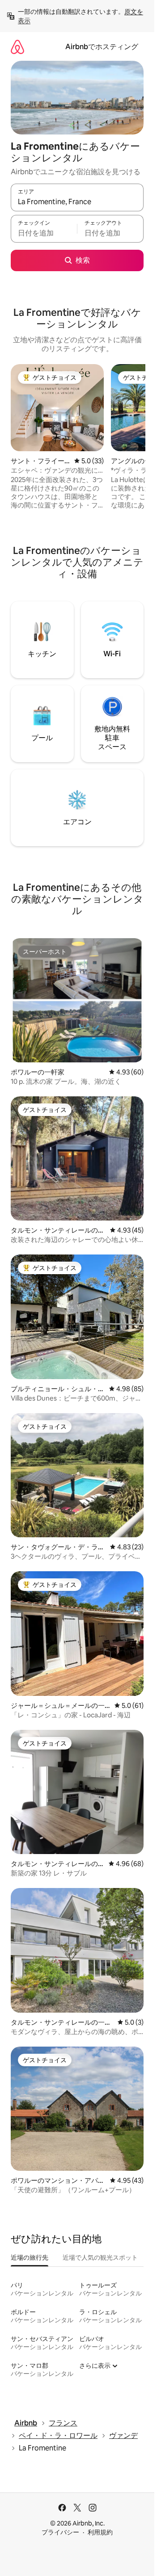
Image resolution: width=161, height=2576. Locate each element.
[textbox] (44, 233)
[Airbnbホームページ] (17, 47)
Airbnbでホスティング (102, 47)
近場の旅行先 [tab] (30, 2257)
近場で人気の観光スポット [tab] (100, 2257)
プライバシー (60, 2532)
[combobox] (77, 201)
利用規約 (100, 2532)
